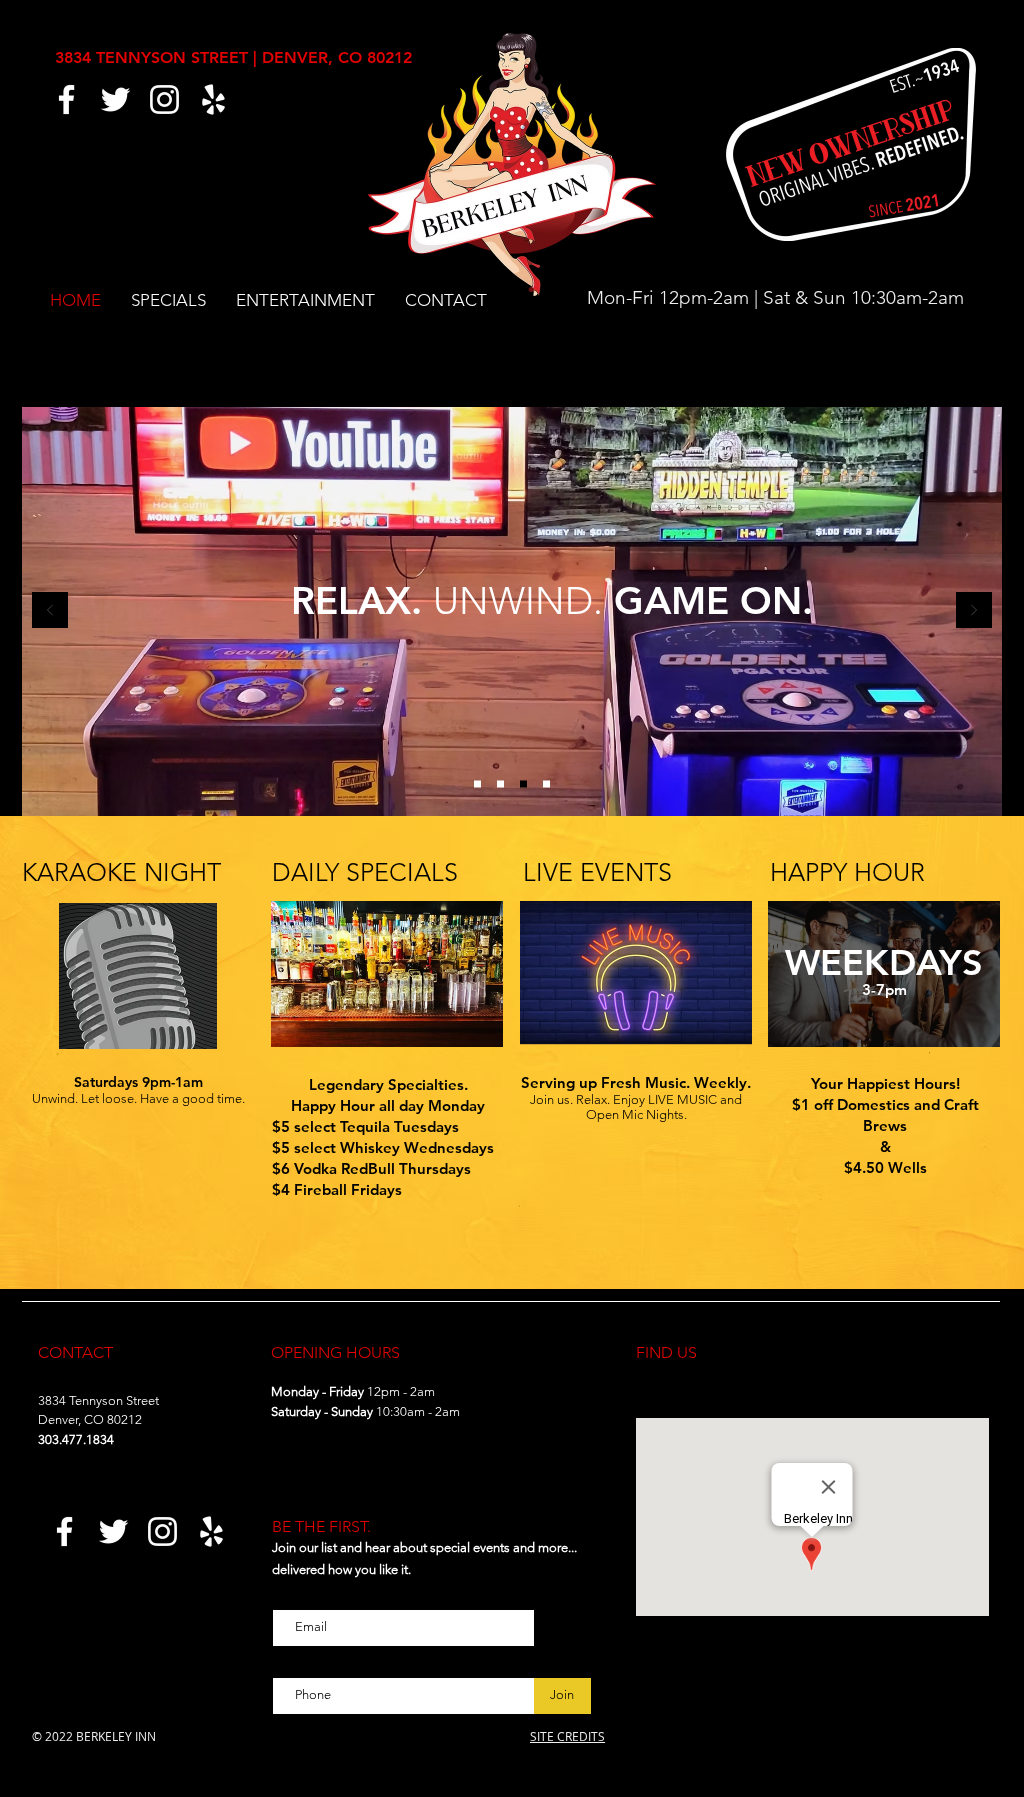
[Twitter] (115, 99)
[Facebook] (66, 99)
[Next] (974, 611)
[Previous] (50, 611)
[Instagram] (164, 99)
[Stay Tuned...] (546, 784)
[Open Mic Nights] (500, 784)
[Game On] (523, 784)
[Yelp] (213, 99)
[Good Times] (477, 784)
